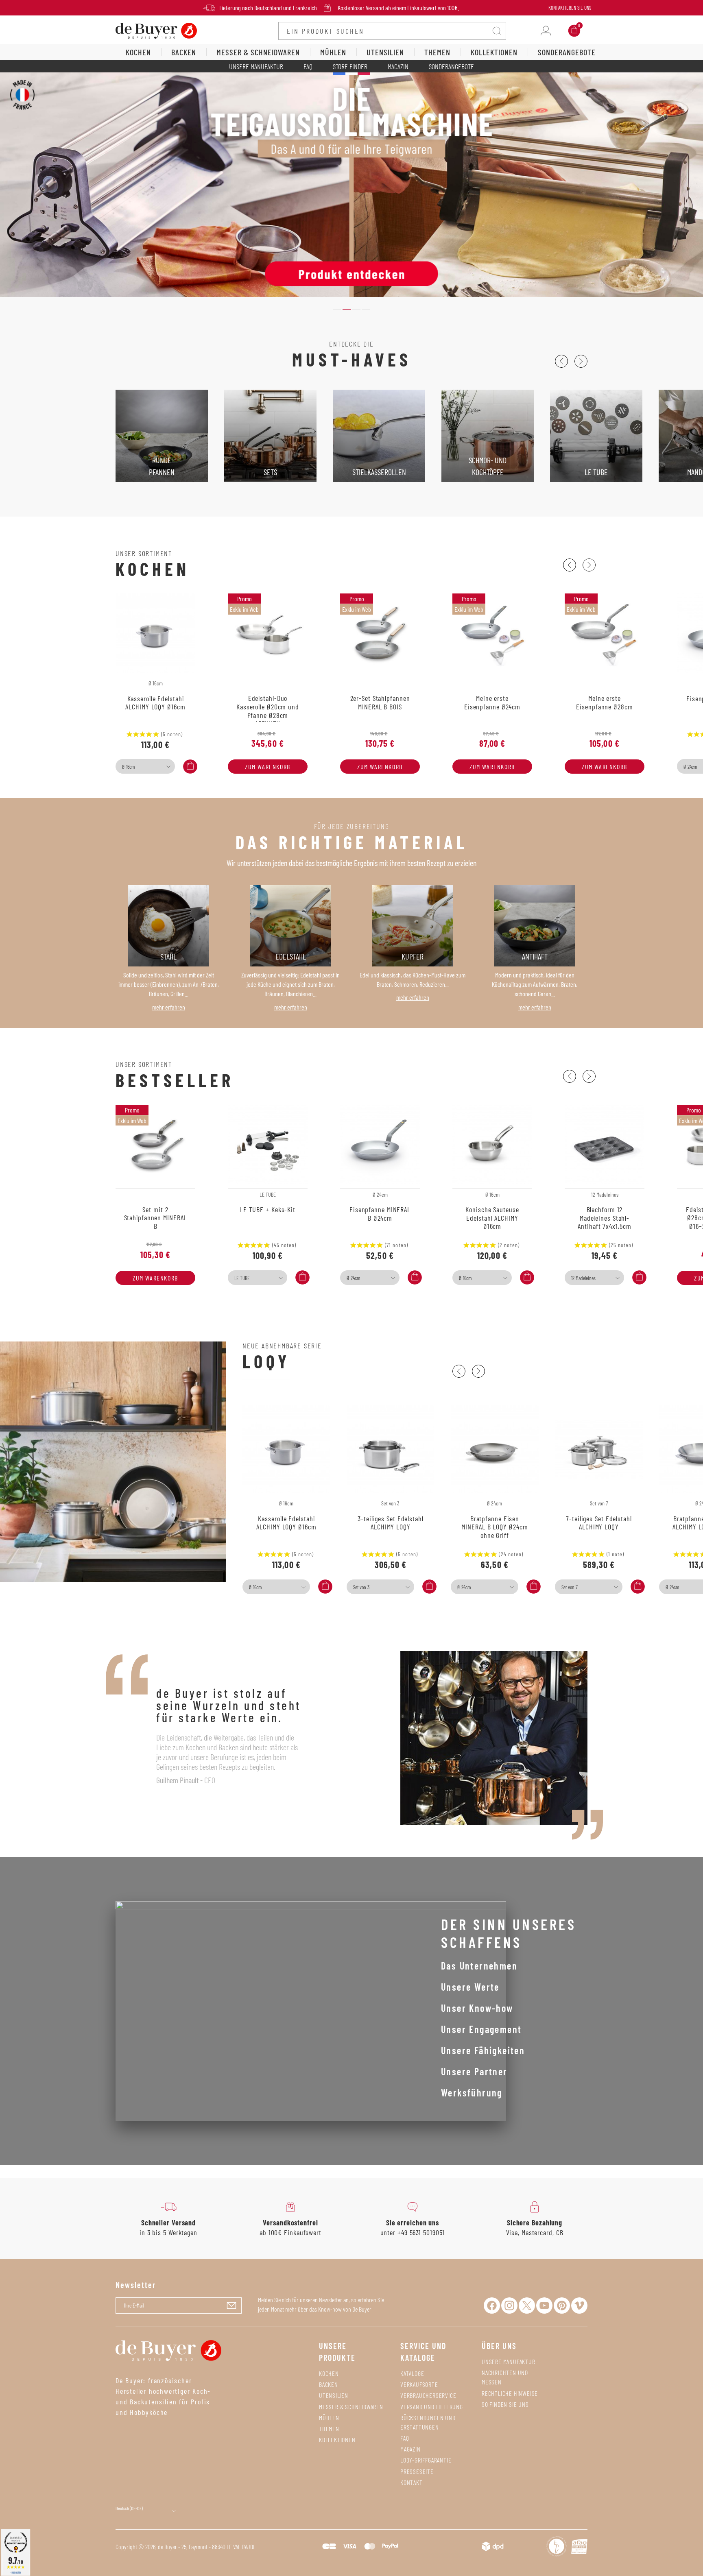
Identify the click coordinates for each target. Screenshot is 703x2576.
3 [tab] (356, 309)
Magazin (398, 66)
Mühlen (329, 2418)
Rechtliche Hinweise (510, 2393)
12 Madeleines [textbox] (583, 1278)
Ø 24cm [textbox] (353, 1278)
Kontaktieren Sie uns (570, 8)
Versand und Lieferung (432, 2407)
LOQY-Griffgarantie (426, 2460)
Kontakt (412, 2482)
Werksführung (472, 2093)
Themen (329, 2429)
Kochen (329, 2373)
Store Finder (350, 66)
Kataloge (412, 2373)
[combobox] (145, 766)
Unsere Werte (470, 1987)
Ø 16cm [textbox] (128, 767)
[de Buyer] (156, 30)
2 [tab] (347, 309)
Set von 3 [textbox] (361, 1587)
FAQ (308, 66)
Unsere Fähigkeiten (483, 2050)
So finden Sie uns (505, 2404)
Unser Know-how (477, 2008)
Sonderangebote (451, 66)
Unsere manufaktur (509, 2361)
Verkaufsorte (419, 2384)
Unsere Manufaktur (256, 66)
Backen (329, 2384)
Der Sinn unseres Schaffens (509, 1933)
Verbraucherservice (428, 2395)
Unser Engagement (481, 2029)
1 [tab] (337, 309)
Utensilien (334, 2395)
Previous (561, 361)
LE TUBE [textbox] (242, 1278)
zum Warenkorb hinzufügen (268, 768)
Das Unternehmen (479, 1966)
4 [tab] (366, 309)
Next (581, 361)
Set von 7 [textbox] (570, 1587)
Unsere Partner (474, 2071)
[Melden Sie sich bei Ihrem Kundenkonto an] (546, 31)
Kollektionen (337, 2440)
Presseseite (417, 2471)
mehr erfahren (169, 1007)
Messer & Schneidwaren (351, 2407)
